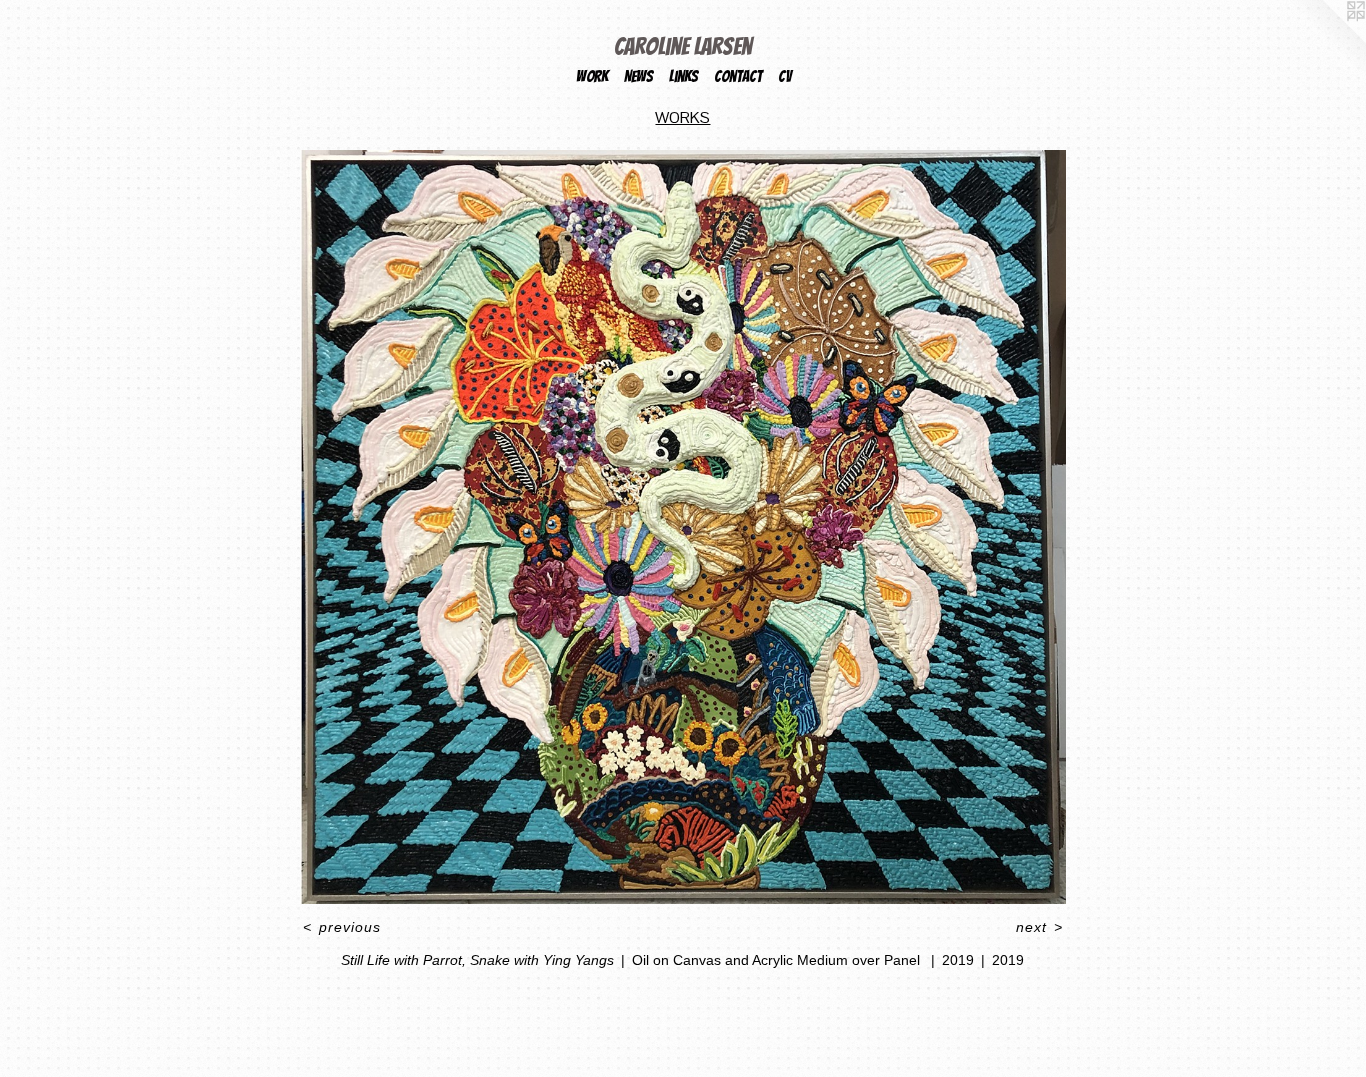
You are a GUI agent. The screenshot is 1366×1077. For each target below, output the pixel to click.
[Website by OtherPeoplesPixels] (1326, 40)
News (638, 76)
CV (784, 76)
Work (592, 76)
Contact (738, 76)
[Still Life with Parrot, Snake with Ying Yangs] (683, 527)
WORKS (682, 117)
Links (683, 76)
